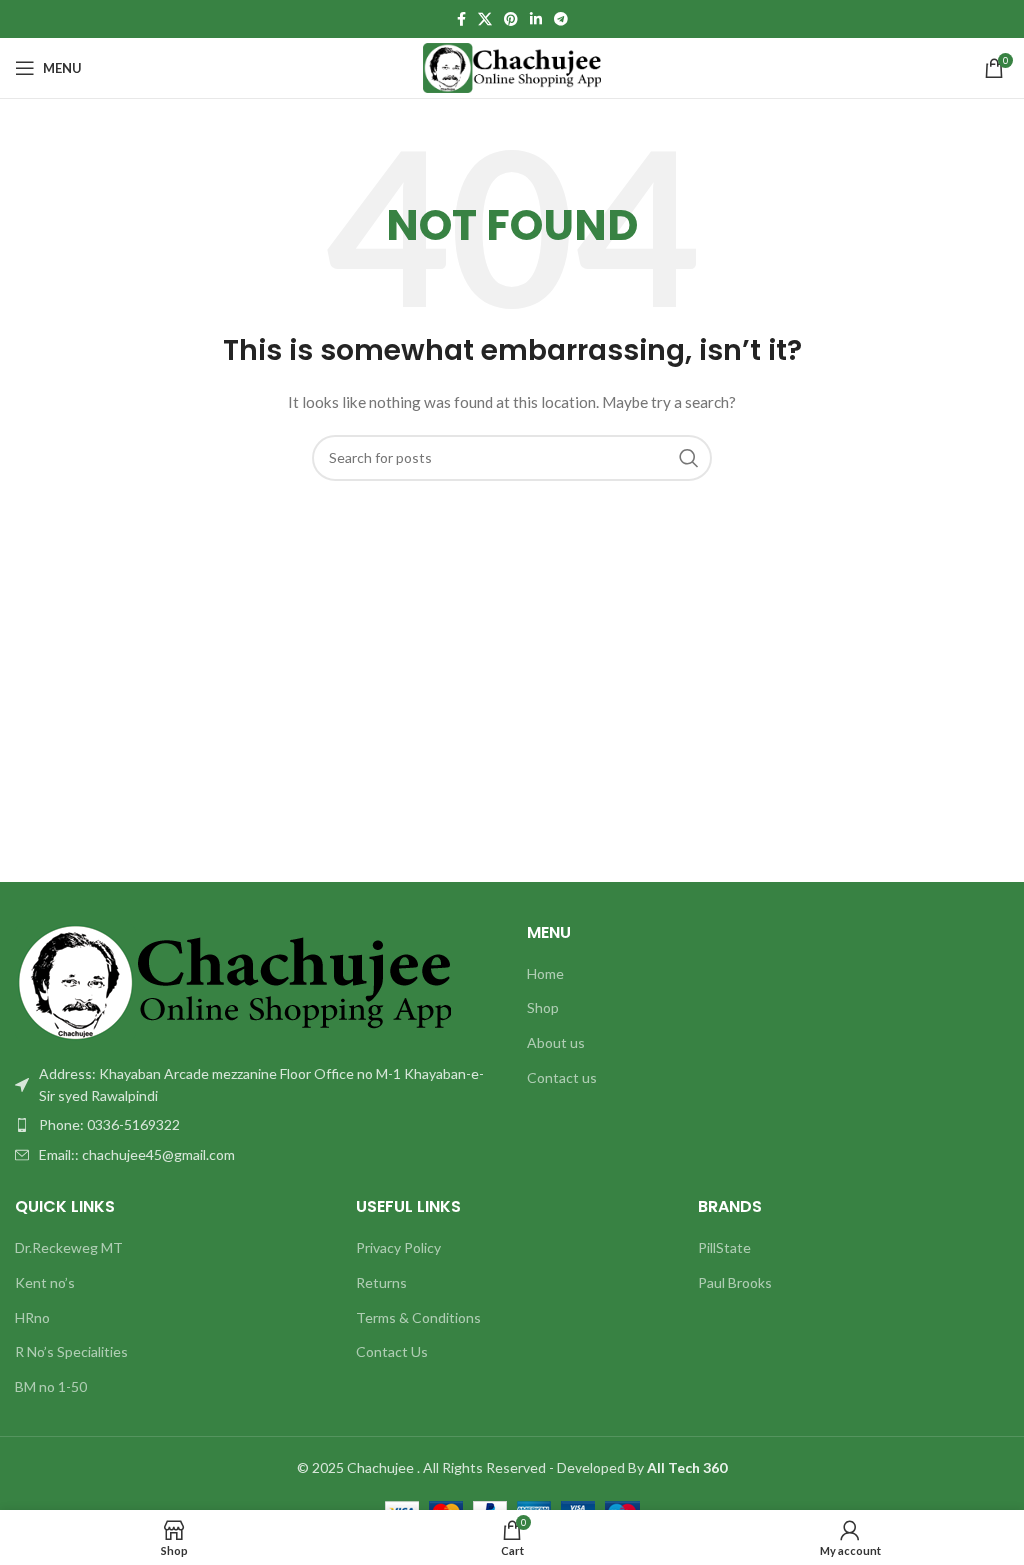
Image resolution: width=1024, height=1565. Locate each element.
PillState (724, 1247)
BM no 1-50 (51, 1386)
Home (545, 973)
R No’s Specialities (71, 1351)
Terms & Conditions (418, 1317)
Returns (381, 1282)
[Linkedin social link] (536, 19)
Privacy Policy (398, 1247)
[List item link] (256, 1125)
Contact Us (392, 1351)
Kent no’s (45, 1282)
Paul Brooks (735, 1282)
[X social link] (485, 19)
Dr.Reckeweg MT (69, 1247)
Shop (543, 1007)
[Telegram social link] (561, 19)
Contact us (562, 1077)
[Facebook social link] (461, 19)
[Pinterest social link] (511, 19)
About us (556, 1042)
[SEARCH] (689, 458)
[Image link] (233, 980)
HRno (32, 1317)
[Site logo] (512, 66)
